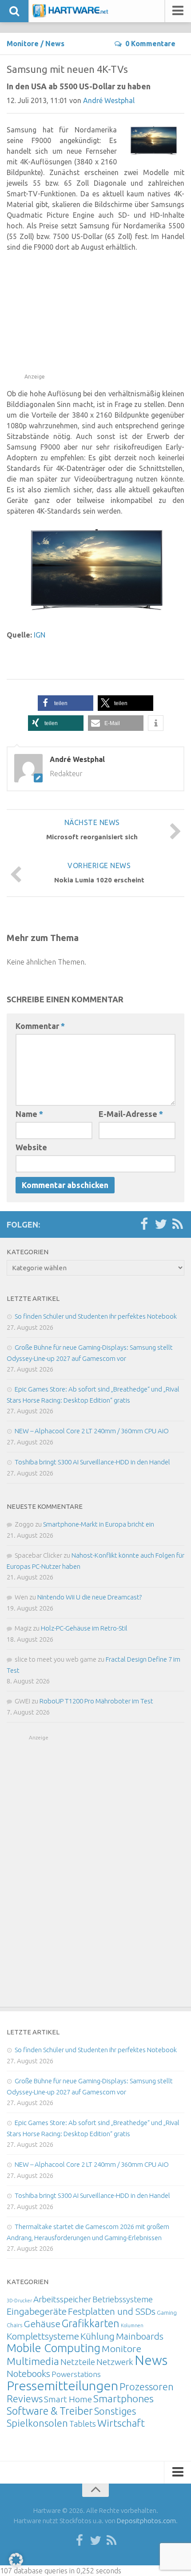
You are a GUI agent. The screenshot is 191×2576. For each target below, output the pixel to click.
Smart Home (68, 2399)
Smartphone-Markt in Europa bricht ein (99, 1524)
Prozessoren (147, 2387)
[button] (66, 703)
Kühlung (97, 2336)
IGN (40, 635)
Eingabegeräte (37, 2311)
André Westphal (109, 100)
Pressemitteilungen (62, 2385)
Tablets (83, 2424)
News (55, 44)
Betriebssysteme (123, 2299)
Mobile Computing (54, 2348)
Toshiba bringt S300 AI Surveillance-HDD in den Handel (92, 1462)
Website (31, 1147)
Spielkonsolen (37, 2423)
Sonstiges (115, 2411)
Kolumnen (132, 2325)
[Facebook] (144, 1224)
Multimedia (33, 2361)
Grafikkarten (91, 2323)
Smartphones (123, 2399)
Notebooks (28, 2373)
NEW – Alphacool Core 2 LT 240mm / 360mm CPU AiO (92, 1431)
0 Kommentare (150, 44)
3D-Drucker (19, 2301)
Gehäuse (42, 2324)
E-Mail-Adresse (131, 1114)
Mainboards (140, 2336)
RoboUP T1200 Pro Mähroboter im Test (96, 1701)
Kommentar (40, 1026)
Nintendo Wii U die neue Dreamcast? (90, 1597)
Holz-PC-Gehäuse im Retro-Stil (84, 1628)
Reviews (25, 2399)
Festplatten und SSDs (112, 2311)
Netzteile (78, 2362)
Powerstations (76, 2374)
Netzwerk (115, 2362)
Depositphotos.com (146, 2521)
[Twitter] (161, 1224)
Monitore (23, 44)
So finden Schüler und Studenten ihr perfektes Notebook (96, 1316)
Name (29, 1114)
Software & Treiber (50, 2411)
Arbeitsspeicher (62, 2299)
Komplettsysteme (43, 2336)
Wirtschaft (121, 2423)
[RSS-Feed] (178, 1224)
